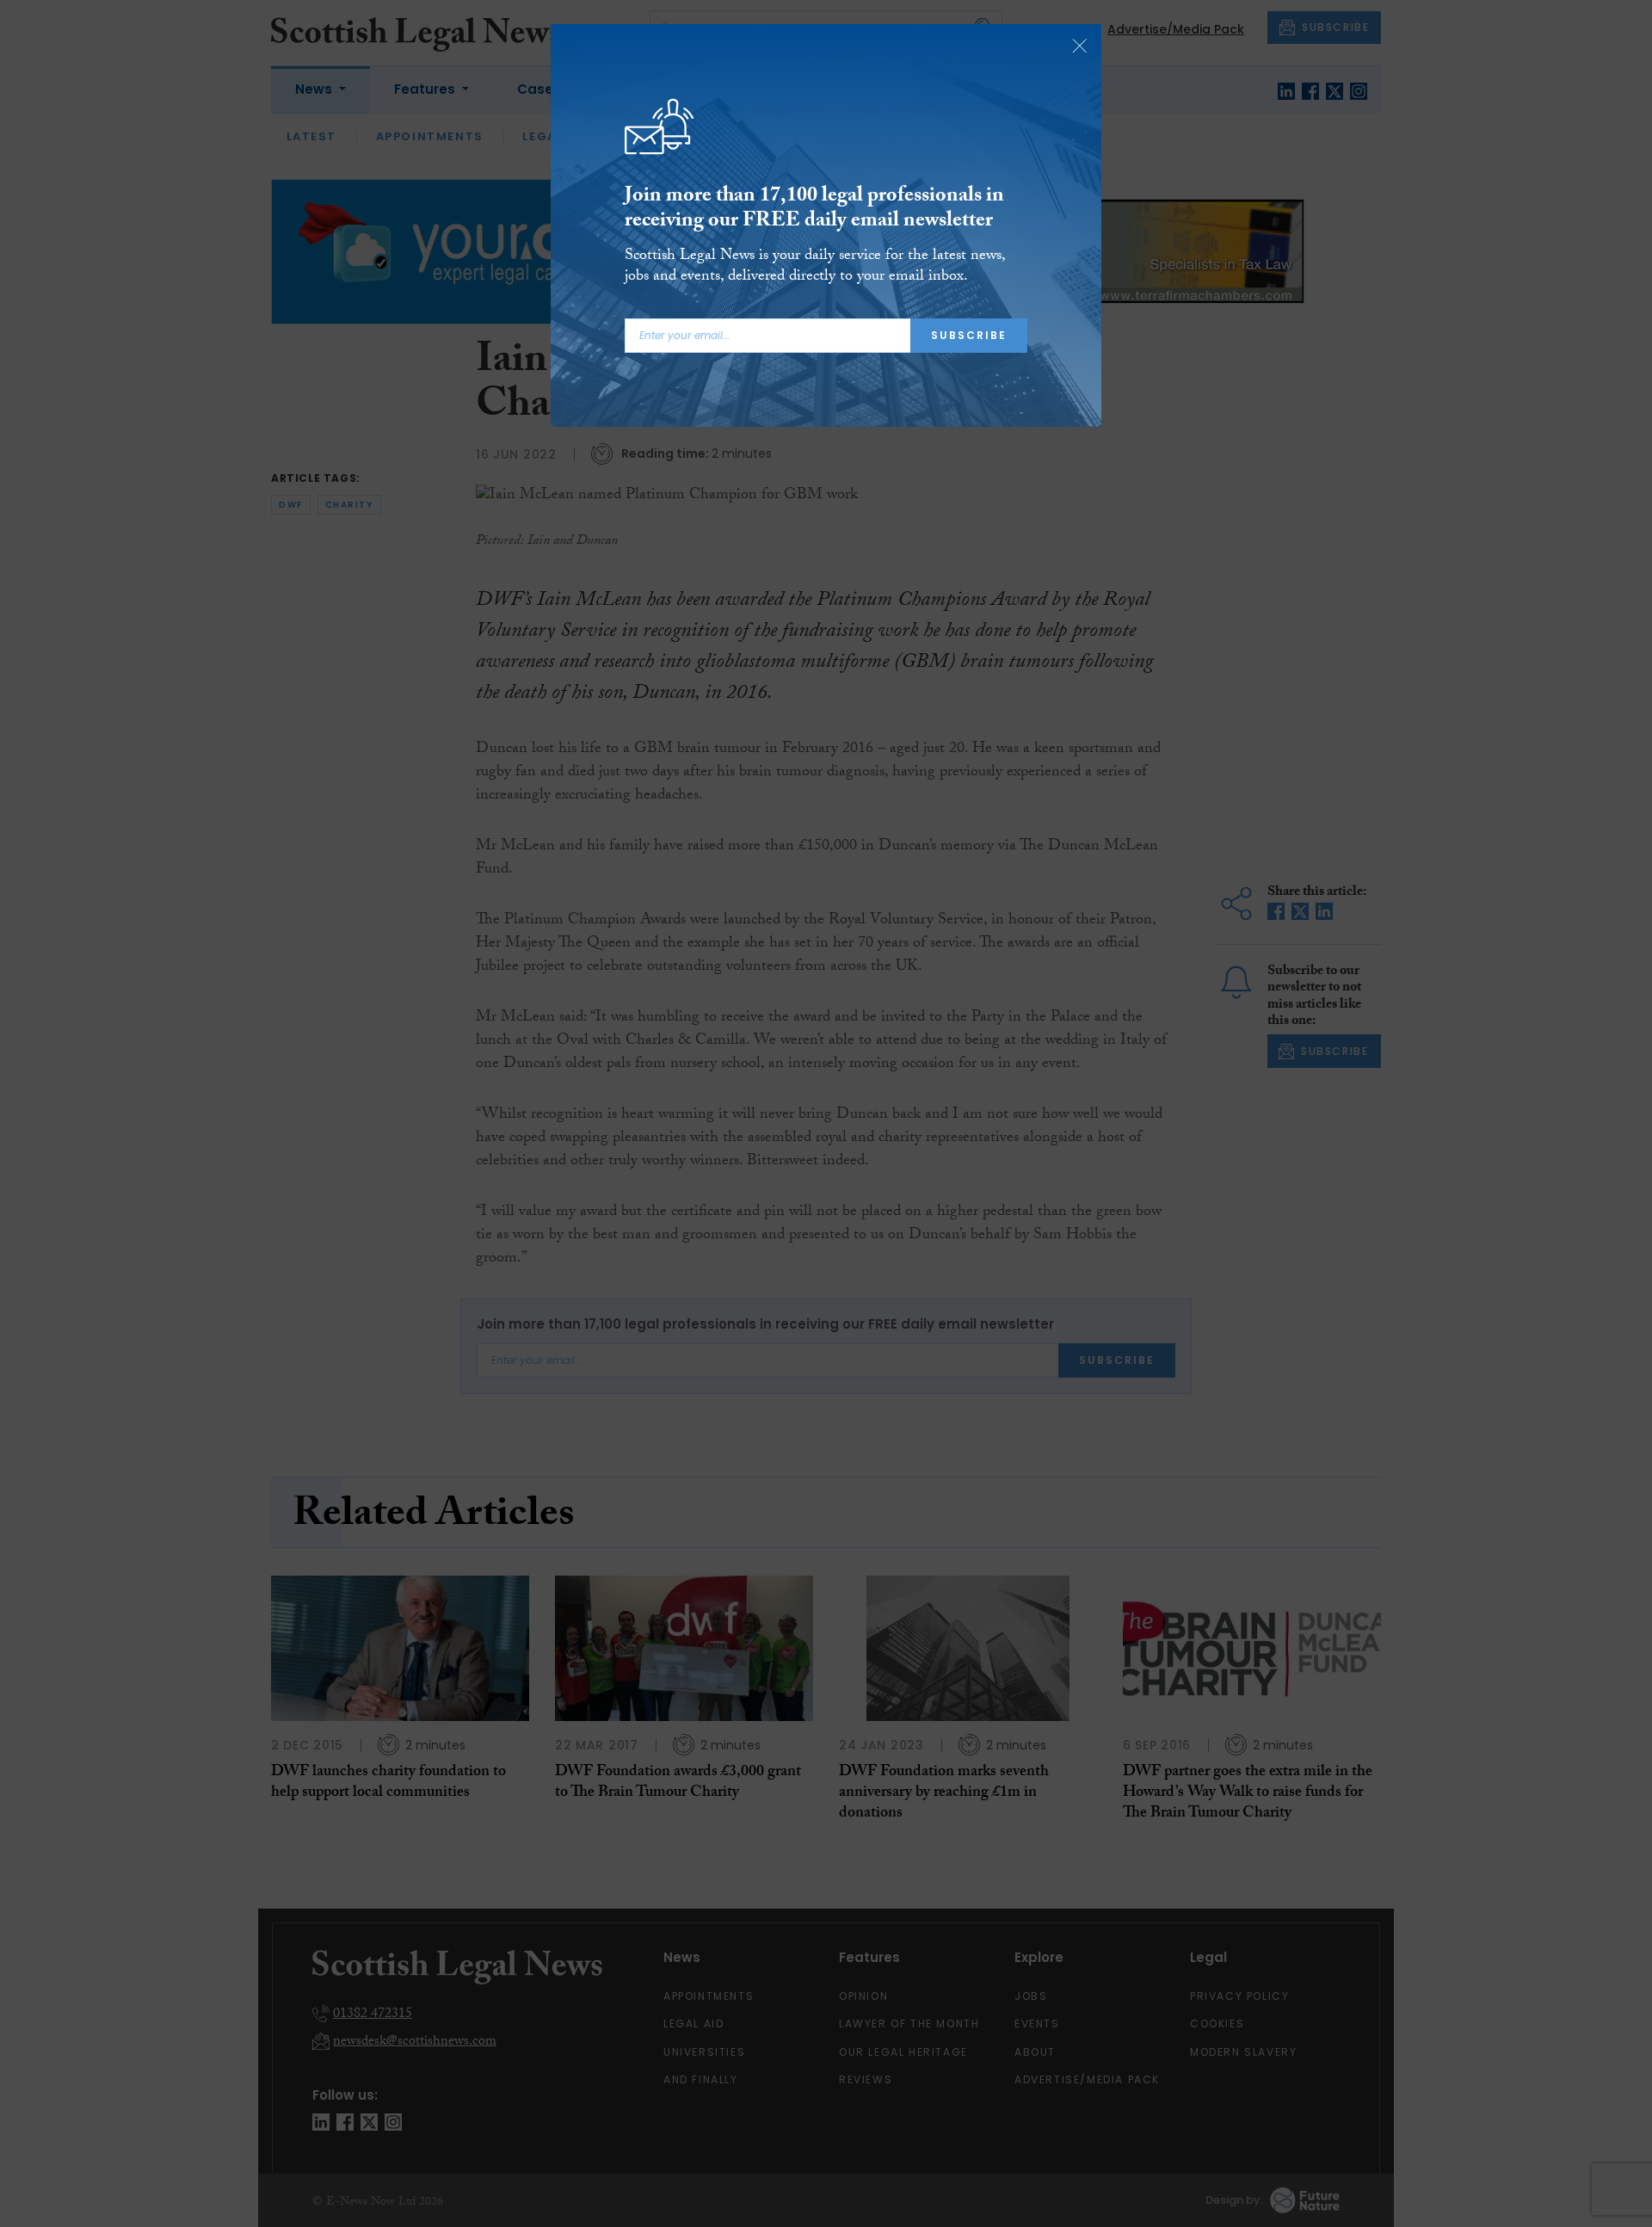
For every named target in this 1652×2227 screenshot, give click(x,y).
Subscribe (969, 335)
